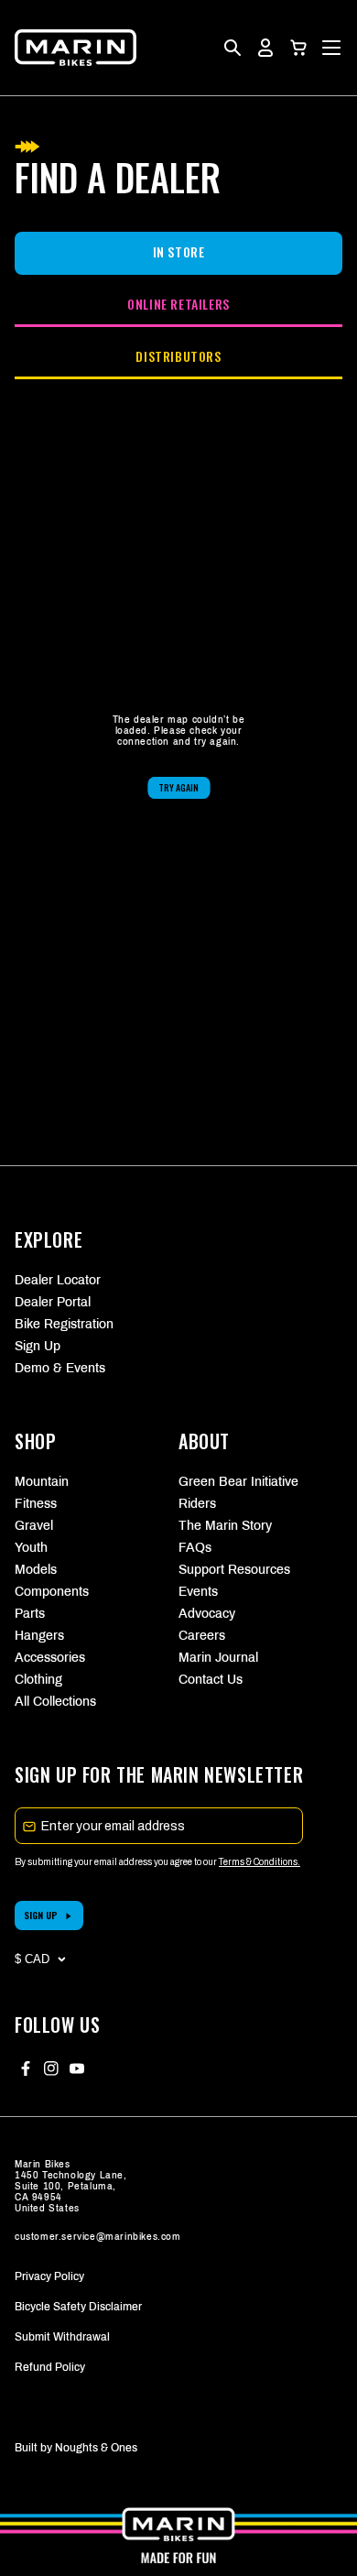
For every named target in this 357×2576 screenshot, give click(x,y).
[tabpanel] (178, 757)
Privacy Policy (49, 2276)
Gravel (34, 1526)
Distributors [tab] (178, 356)
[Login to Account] (265, 48)
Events (198, 1592)
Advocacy (207, 1614)
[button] (298, 48)
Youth (31, 1548)
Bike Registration (64, 1324)
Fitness (36, 1504)
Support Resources (234, 1570)
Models (36, 1570)
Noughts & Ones (96, 2448)
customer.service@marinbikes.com (98, 2237)
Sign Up (38, 1346)
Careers (202, 1636)
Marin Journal (218, 1658)
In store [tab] (179, 251)
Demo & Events (60, 1368)
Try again (178, 787)
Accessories (50, 1658)
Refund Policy (50, 2367)
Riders (197, 1504)
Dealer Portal (53, 1302)
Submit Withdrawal (62, 2337)
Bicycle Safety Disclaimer (78, 2307)
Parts (30, 1614)
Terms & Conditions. (260, 1862)
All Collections (55, 1702)
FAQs (195, 1548)
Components (52, 1592)
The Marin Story (225, 1526)
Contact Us (211, 1680)
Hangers (39, 1636)
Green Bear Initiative (238, 1482)
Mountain (42, 1482)
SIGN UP (41, 1915)
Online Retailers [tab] (178, 304)
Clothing (38, 1680)
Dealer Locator (58, 1280)
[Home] (76, 48)
